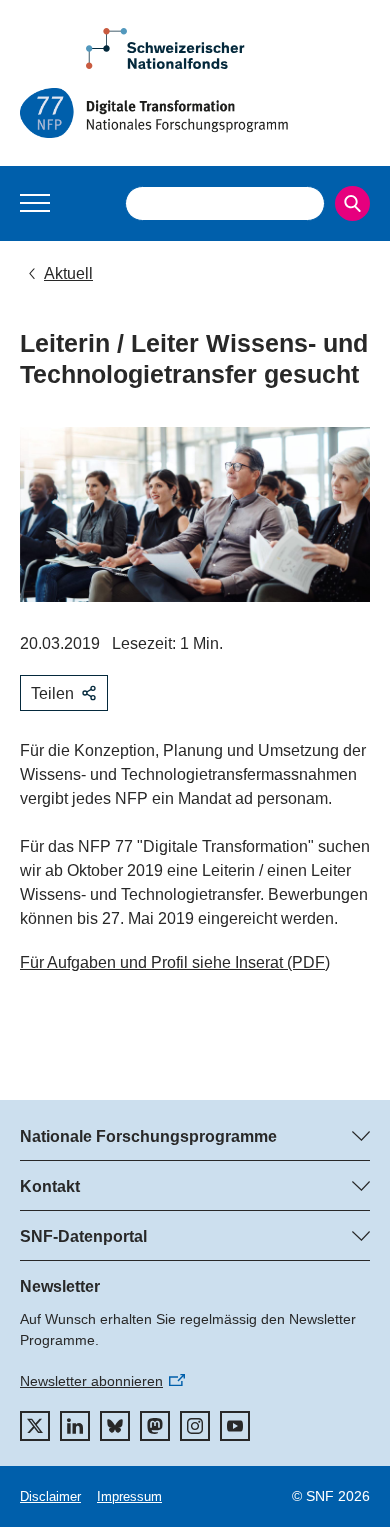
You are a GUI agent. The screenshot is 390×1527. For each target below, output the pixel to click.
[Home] (195, 113)
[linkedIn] (75, 1426)
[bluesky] (115, 1426)
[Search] (352, 203)
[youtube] (235, 1426)
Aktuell (68, 273)
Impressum (129, 1496)
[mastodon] (155, 1426)
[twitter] (35, 1426)
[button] (35, 203)
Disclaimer (50, 1496)
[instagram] (195, 1426)
